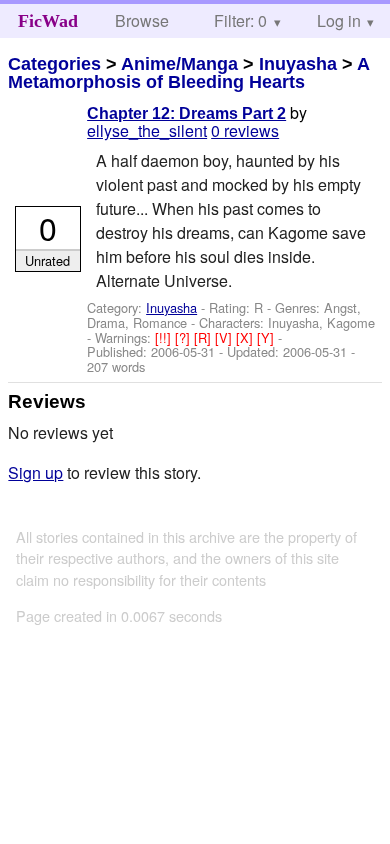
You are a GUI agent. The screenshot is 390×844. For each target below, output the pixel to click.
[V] (225, 337)
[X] (246, 337)
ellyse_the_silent (147, 130)
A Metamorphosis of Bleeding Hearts (188, 73)
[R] (204, 337)
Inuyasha (298, 64)
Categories (54, 64)
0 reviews (245, 130)
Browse (142, 20)
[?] (184, 337)
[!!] (165, 337)
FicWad (48, 21)
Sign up (35, 472)
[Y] (267, 337)
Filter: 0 (240, 20)
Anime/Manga (179, 64)
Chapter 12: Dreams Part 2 (186, 113)
